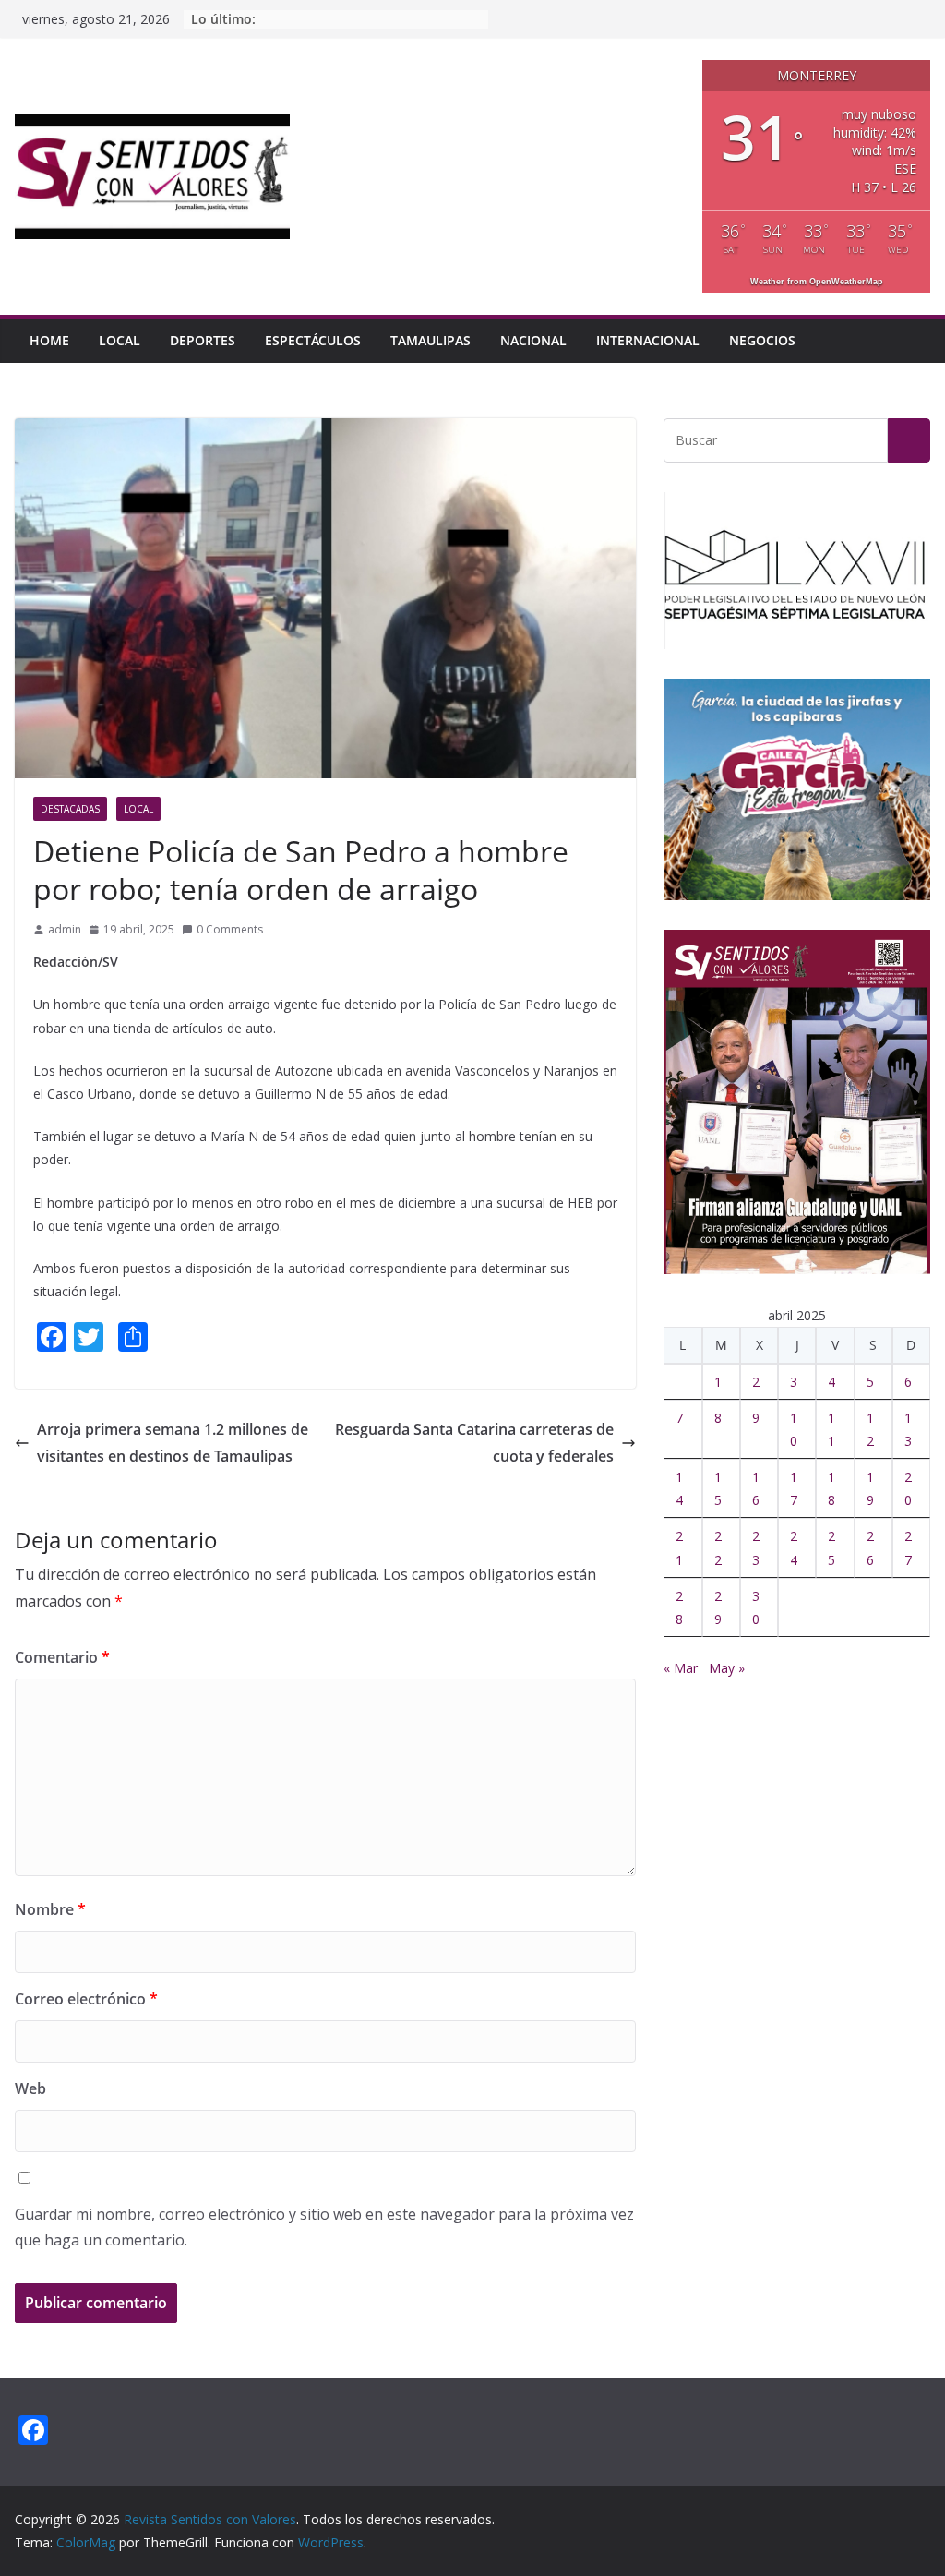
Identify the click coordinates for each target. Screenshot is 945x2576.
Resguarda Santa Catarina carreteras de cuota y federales (474, 1443)
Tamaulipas (431, 340)
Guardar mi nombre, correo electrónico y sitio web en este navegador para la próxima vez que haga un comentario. (324, 2227)
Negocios (762, 340)
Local (120, 340)
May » (727, 1668)
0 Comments (230, 929)
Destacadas (70, 809)
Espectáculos (313, 340)
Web (30, 2088)
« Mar (681, 1668)
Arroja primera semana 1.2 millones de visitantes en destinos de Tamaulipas (173, 1443)
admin (65, 929)
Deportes (203, 340)
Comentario (62, 1657)
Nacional (533, 340)
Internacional (648, 340)
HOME (49, 340)
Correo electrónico (86, 1999)
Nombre (50, 1909)
